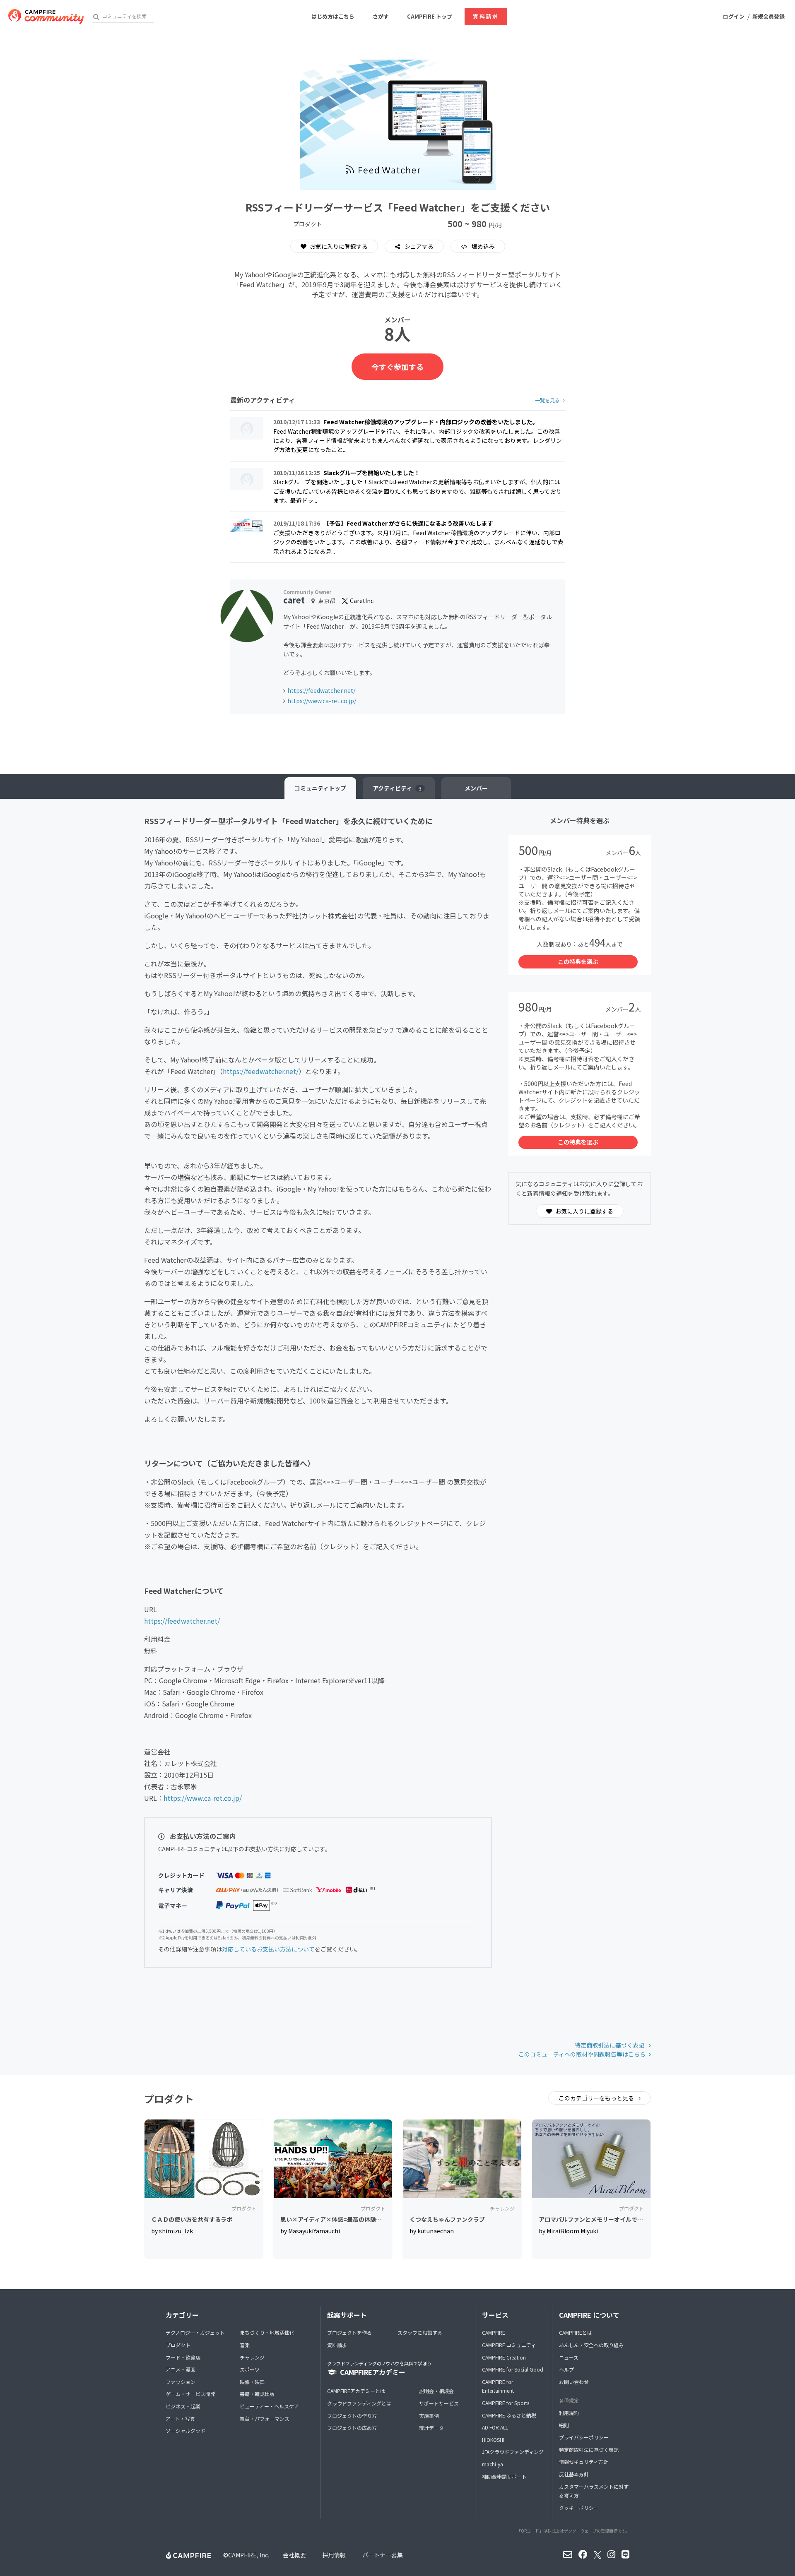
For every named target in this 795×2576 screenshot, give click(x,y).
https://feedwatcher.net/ (321, 690)
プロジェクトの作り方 (352, 2416)
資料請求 (486, 16)
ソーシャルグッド (185, 2431)
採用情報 (334, 2555)
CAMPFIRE (494, 2332)
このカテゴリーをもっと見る (597, 2098)
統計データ (431, 2428)
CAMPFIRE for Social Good (513, 2369)
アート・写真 (180, 2419)
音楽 (245, 2345)
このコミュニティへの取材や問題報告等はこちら (582, 2054)
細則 (564, 2425)
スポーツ (250, 2369)
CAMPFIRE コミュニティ (509, 2345)
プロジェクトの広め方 (352, 2428)
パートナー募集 (383, 2555)
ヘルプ (566, 2369)
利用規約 (569, 2413)
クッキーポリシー (579, 2508)
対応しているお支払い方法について (268, 1949)
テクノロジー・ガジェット (195, 2332)
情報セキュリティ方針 (584, 2462)
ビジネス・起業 (183, 2406)
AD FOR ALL (495, 2427)
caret (294, 600)
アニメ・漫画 (181, 2369)
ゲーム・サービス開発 (190, 2394)
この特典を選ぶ (578, 961)
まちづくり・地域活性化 (267, 2332)
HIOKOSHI (493, 2440)
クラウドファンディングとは (359, 2403)
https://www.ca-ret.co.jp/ (322, 701)
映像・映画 (252, 2382)
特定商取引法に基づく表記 (610, 2045)
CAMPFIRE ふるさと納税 (509, 2415)
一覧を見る (547, 400)
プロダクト (178, 2345)
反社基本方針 (574, 2474)
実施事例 (429, 2416)
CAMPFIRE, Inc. (249, 2555)
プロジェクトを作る (349, 2332)
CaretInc (361, 601)
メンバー (476, 788)
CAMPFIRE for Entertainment (498, 2386)
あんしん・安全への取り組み (591, 2345)
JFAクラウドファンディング (513, 2452)
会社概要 (294, 2555)
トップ (320, 788)
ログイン (734, 16)
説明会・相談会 (436, 2391)
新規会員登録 (768, 16)
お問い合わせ (574, 2382)
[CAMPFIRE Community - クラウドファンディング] (46, 17)
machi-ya (493, 2464)
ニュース (569, 2357)
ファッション (181, 2382)
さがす (381, 16)
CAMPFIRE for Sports (506, 2403)
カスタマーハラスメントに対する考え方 (594, 2491)
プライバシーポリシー (584, 2437)
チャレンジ (252, 2357)
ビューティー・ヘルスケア (269, 2406)
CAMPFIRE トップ (430, 16)
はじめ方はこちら (333, 16)
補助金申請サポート (504, 2476)
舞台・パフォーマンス (265, 2419)
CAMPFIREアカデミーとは (356, 2391)
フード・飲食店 (183, 2357)
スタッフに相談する (420, 2332)
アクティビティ (397, 788)
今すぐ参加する (397, 367)
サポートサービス (439, 2403)
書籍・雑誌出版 (257, 2394)
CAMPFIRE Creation (504, 2357)
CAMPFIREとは (576, 2332)
